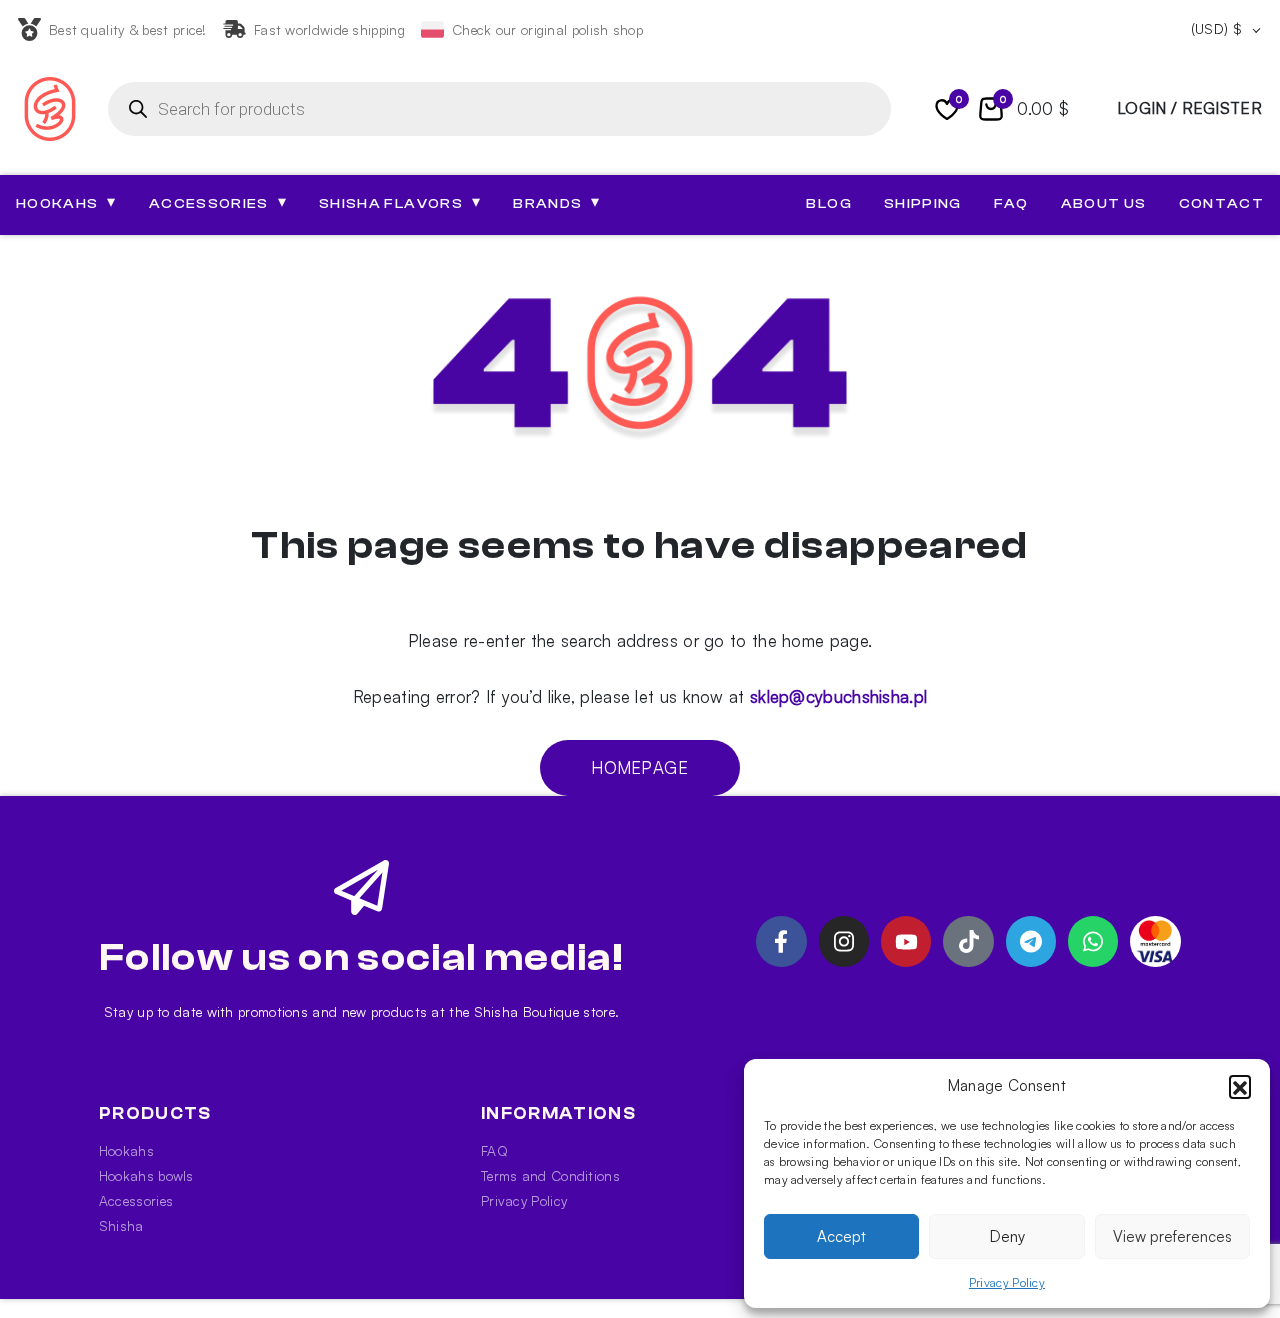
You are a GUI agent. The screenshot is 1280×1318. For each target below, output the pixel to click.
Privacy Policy (1007, 1282)
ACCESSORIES (218, 203)
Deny (1007, 1236)
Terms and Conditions (550, 1175)
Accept (841, 1236)
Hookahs (126, 1150)
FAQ (1011, 204)
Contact (1221, 204)
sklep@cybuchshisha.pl (838, 696)
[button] (1240, 1086)
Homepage (639, 767)
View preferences (1172, 1236)
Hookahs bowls (146, 1175)
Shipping (923, 204)
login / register (1189, 108)
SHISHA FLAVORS (400, 203)
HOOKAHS (66, 203)
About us (1104, 204)
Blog (828, 204)
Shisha (121, 1225)
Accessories (136, 1200)
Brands (556, 203)
